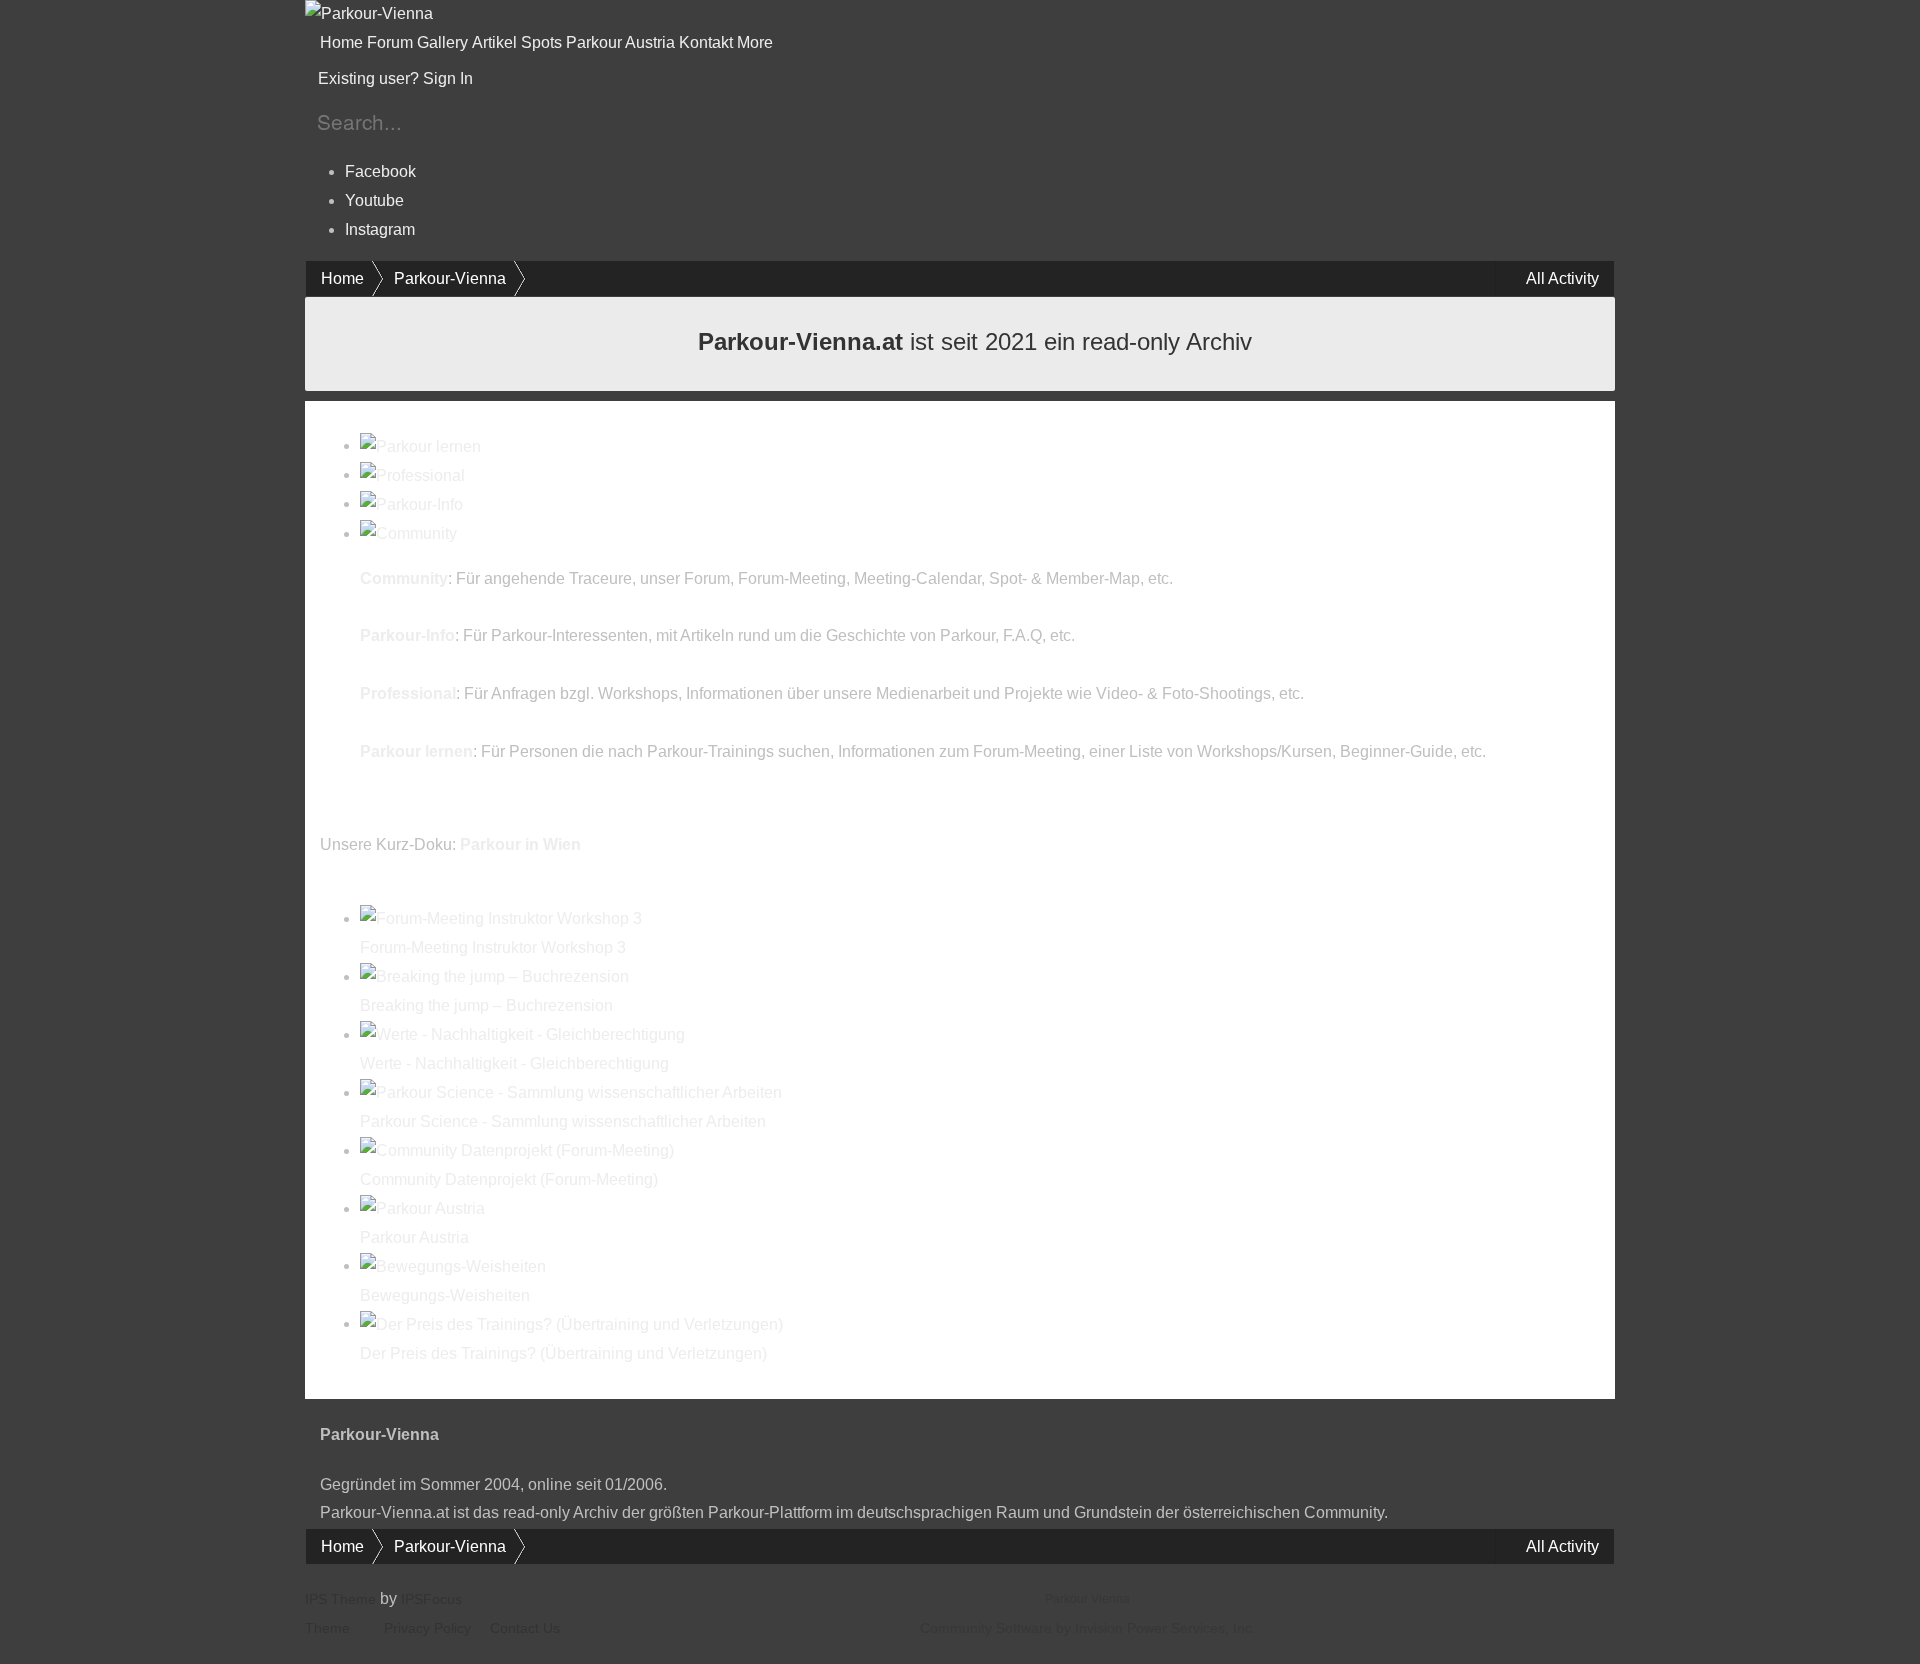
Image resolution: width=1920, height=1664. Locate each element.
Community (404, 578)
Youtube (374, 200)
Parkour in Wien (520, 844)
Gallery (442, 42)
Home (341, 42)
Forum (390, 42)
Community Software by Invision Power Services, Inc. (1088, 1628)
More (757, 42)
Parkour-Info (407, 635)
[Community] (408, 533)
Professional (408, 693)
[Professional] (412, 474)
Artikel (494, 42)
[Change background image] (526, 79)
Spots (541, 42)
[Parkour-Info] (411, 503)
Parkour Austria (620, 42)
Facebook (380, 171)
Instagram (380, 229)
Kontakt (706, 42)
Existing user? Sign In (399, 78)
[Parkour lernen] (420, 445)
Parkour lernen (416, 751)
